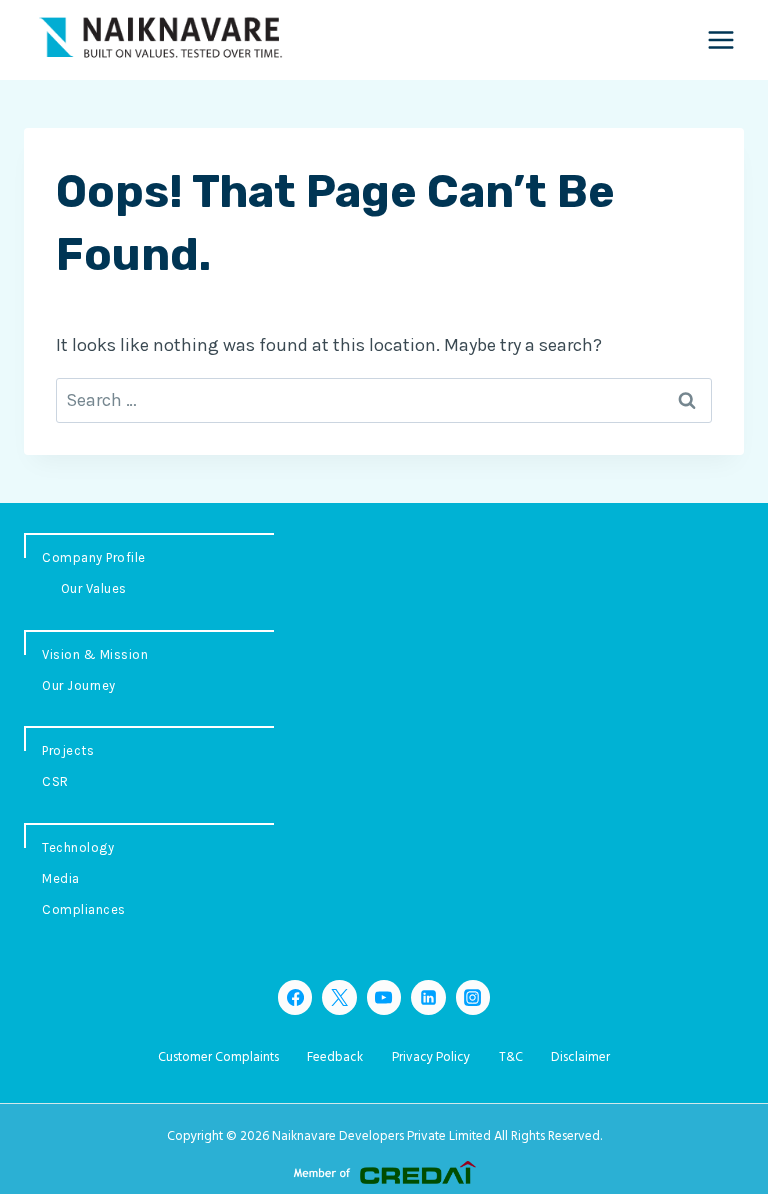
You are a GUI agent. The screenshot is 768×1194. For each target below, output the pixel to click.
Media (61, 878)
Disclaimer (580, 1057)
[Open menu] (720, 39)
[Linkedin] (428, 997)
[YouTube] (384, 997)
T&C (511, 1057)
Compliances (84, 909)
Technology (78, 847)
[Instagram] (473, 997)
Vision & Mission (95, 654)
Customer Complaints (218, 1057)
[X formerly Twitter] (339, 997)
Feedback (335, 1057)
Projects (68, 750)
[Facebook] (295, 997)
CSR (55, 781)
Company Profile (94, 557)
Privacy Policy (431, 1057)
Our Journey (79, 685)
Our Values (94, 588)
